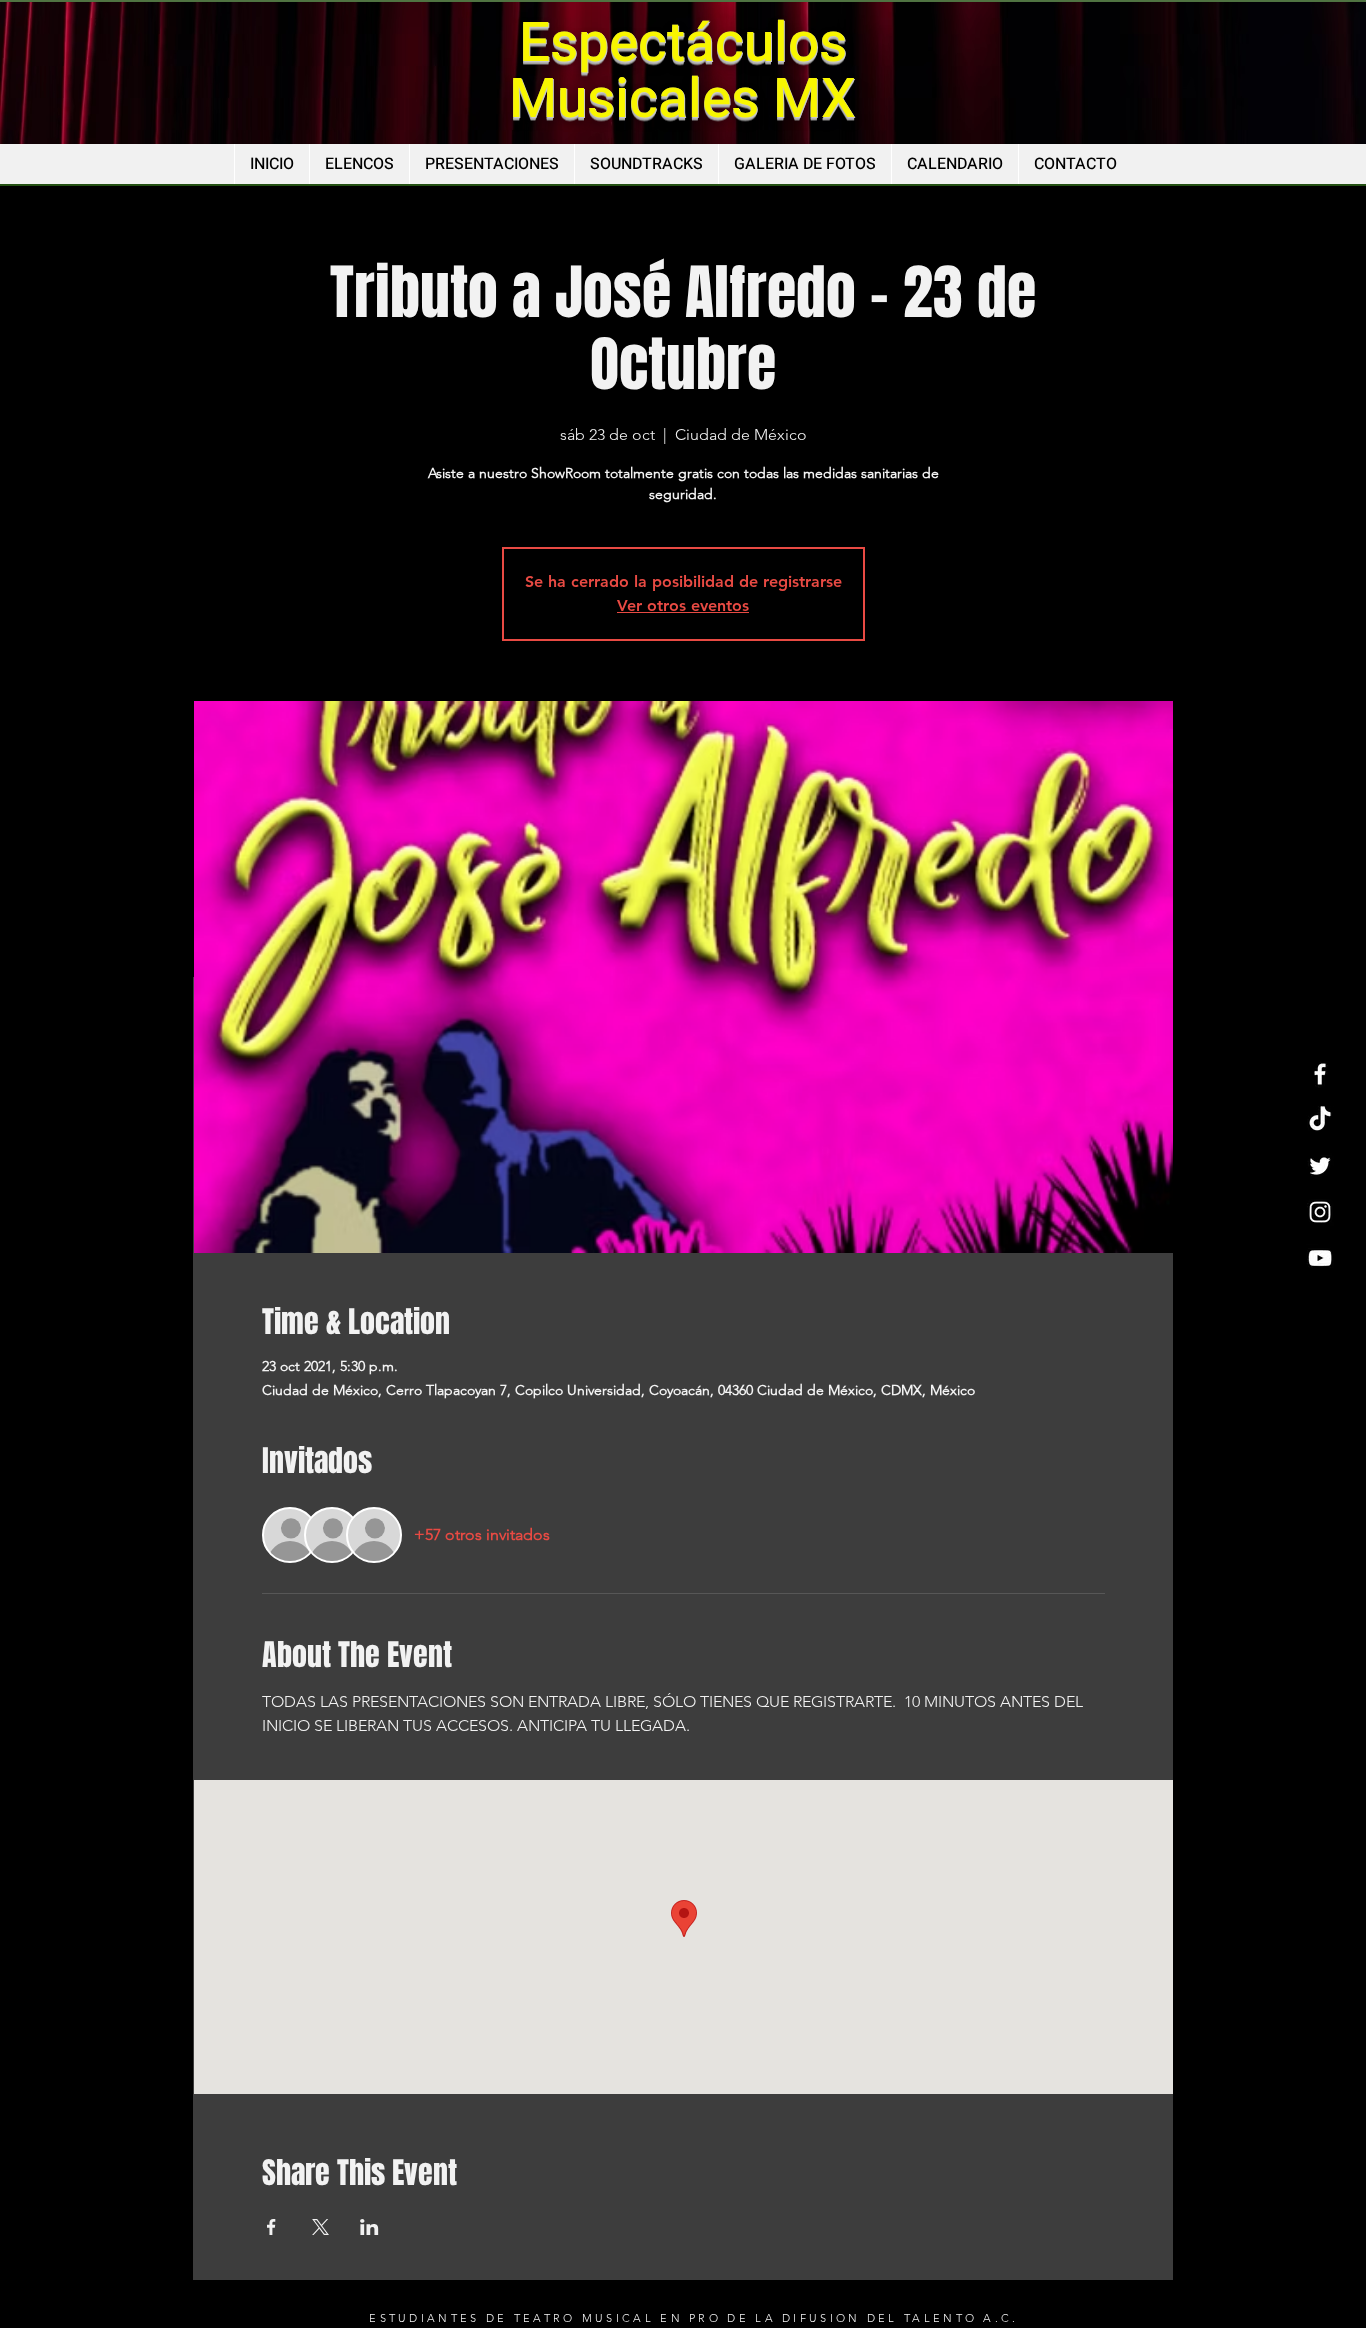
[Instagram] (1320, 1212)
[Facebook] (1320, 1074)
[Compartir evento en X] (320, 2227)
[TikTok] (1320, 1120)
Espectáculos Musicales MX (682, 71)
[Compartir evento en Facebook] (271, 2227)
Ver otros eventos (683, 605)
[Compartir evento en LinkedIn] (369, 2227)
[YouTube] (1320, 1258)
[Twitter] (1320, 1166)
